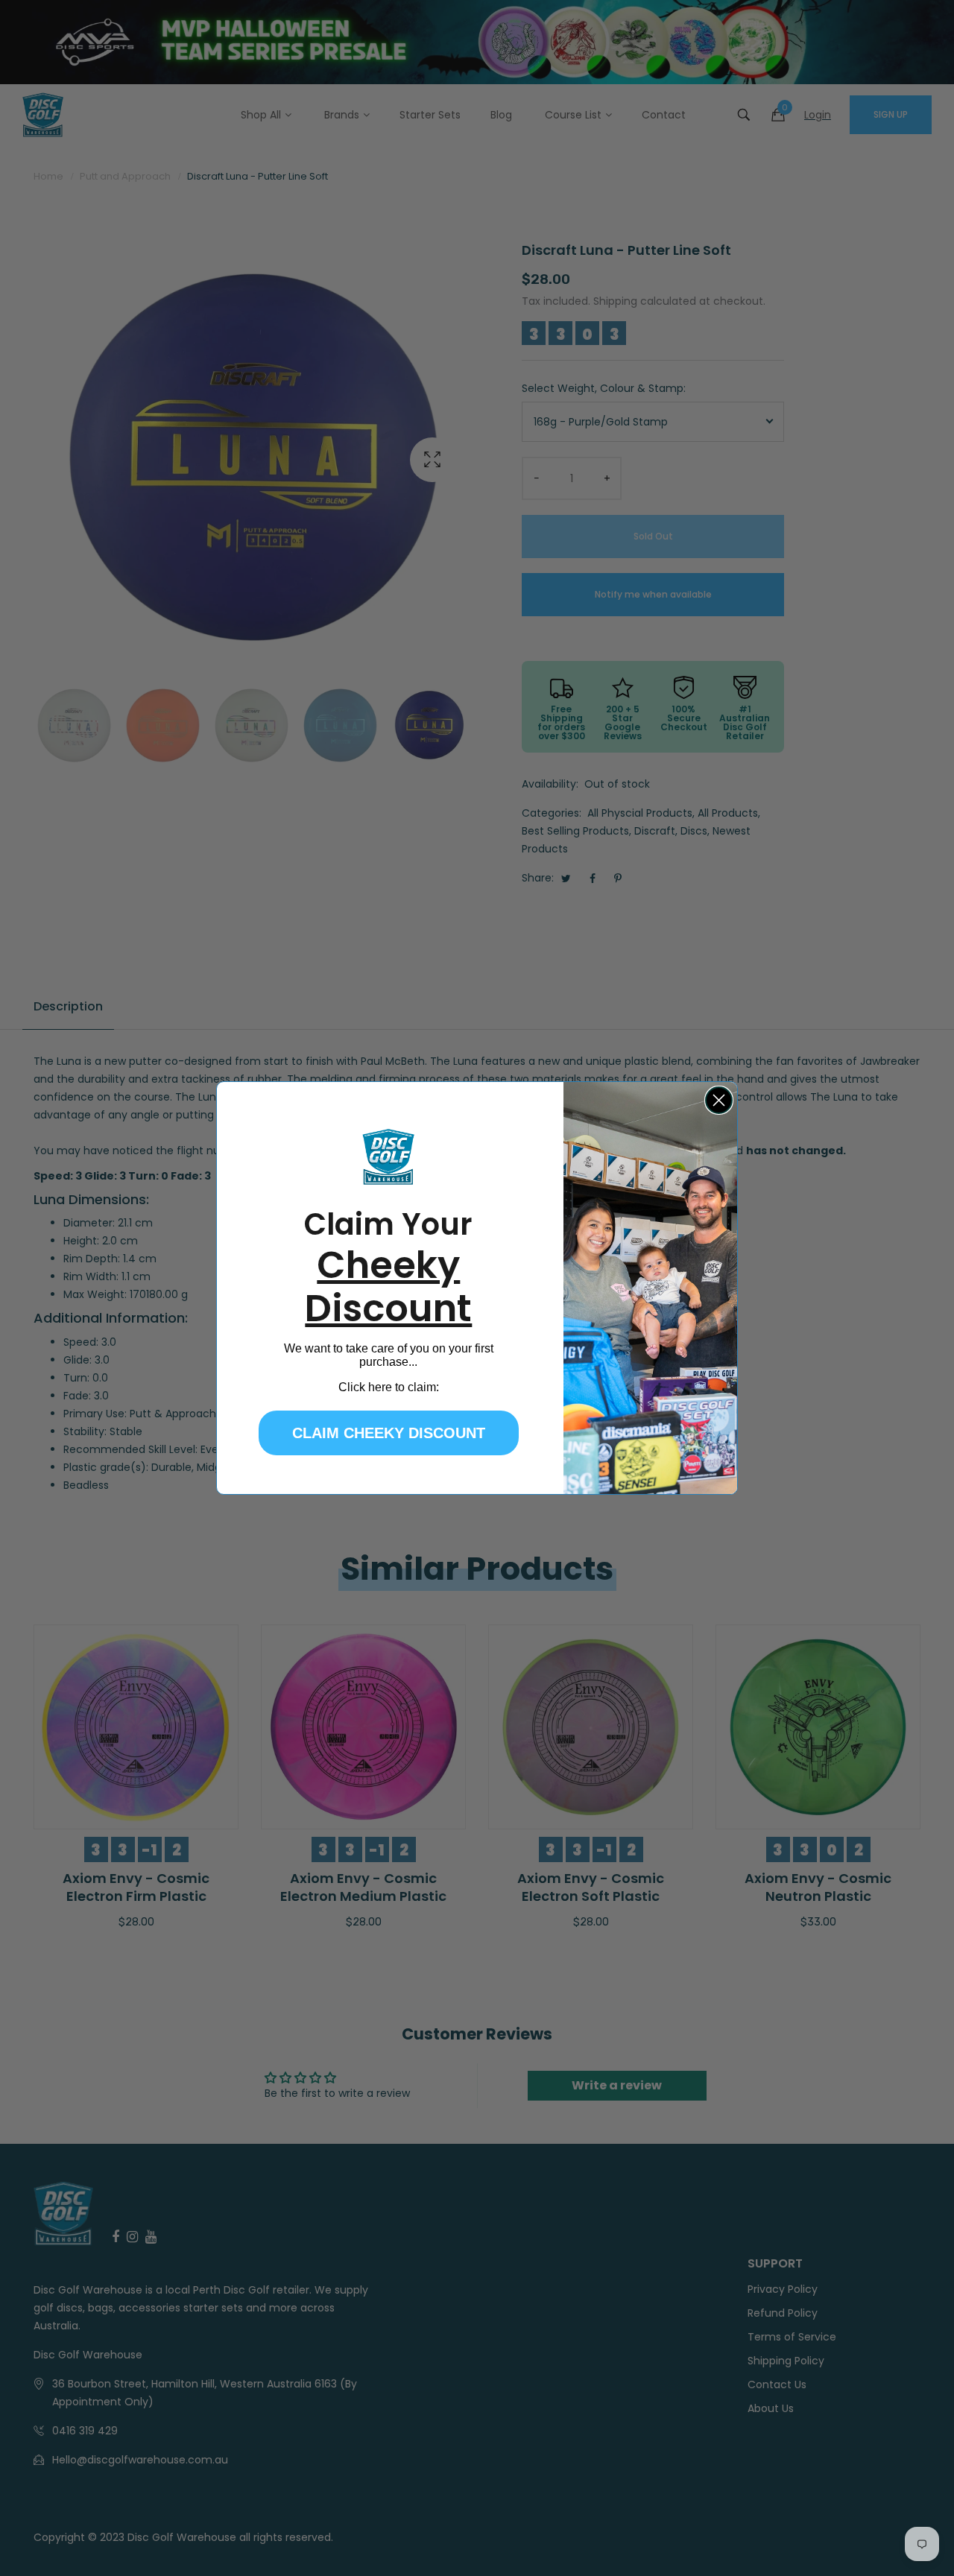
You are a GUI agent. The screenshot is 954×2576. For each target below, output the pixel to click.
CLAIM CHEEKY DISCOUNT (389, 1433)
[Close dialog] (719, 1100)
